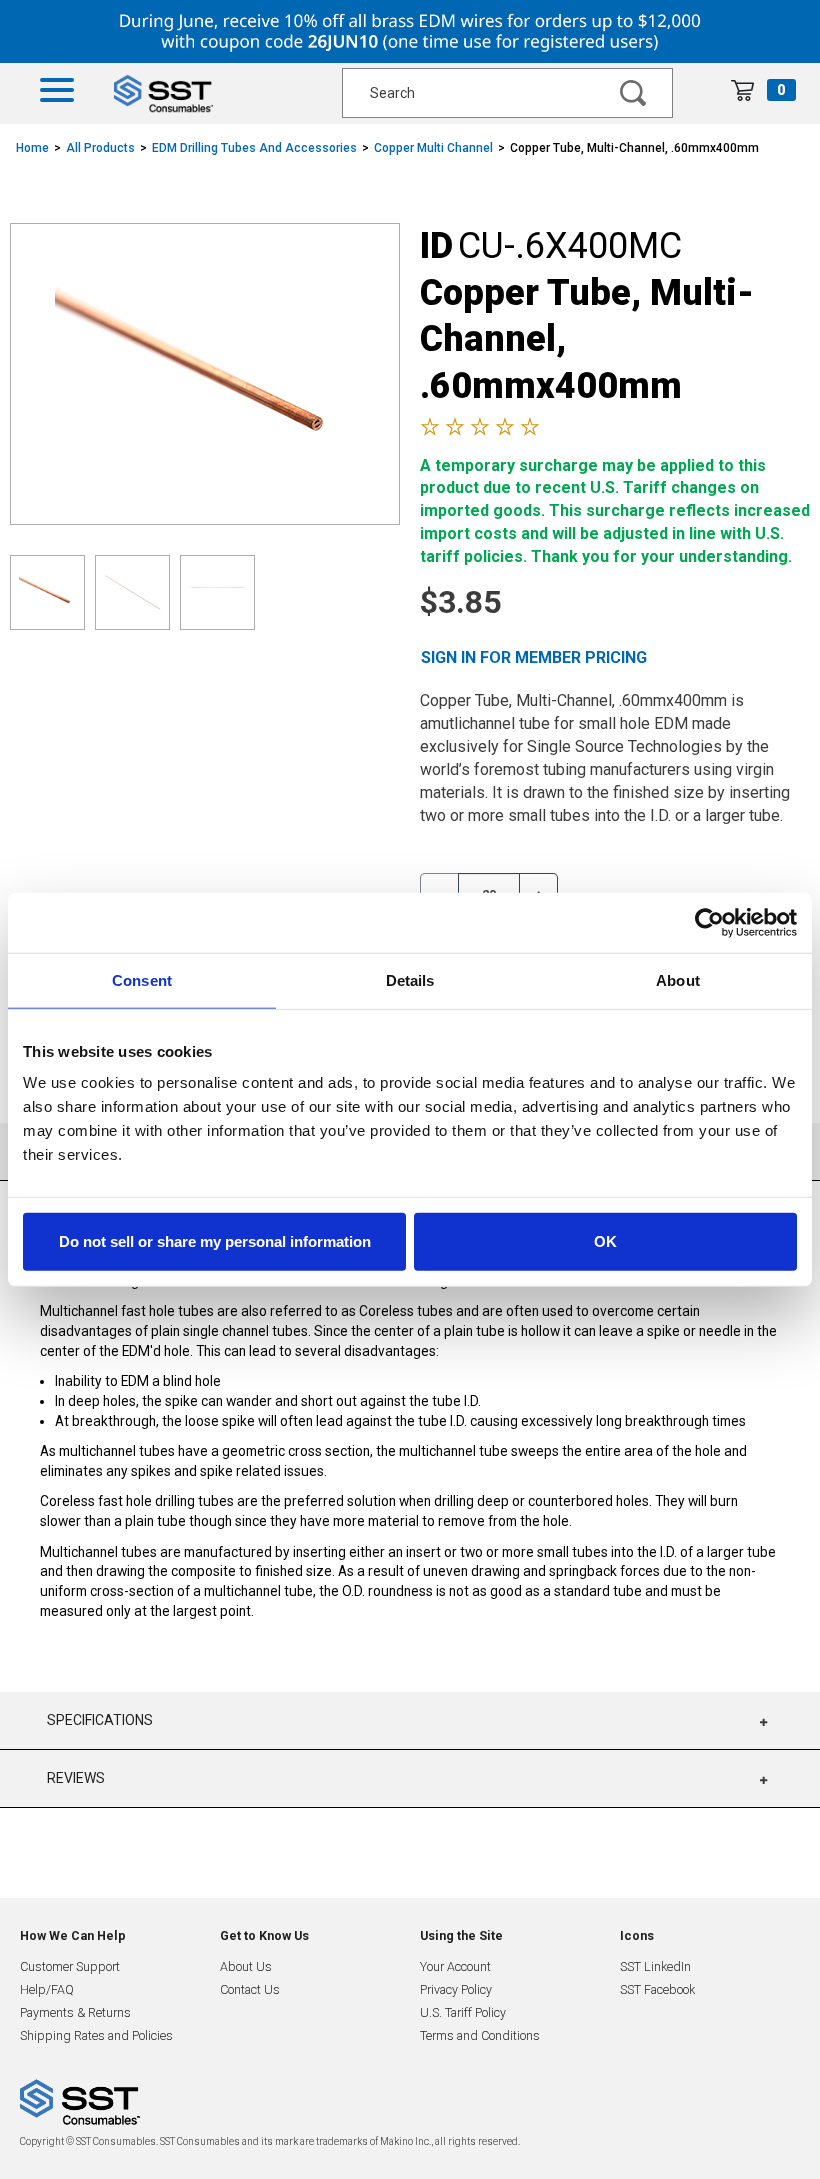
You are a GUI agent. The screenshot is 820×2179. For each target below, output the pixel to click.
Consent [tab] (142, 979)
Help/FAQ (47, 1989)
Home (32, 148)
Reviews (76, 1778)
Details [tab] (410, 979)
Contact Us (250, 1989)
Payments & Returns (75, 2012)
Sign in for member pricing (534, 657)
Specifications (100, 1720)
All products (100, 148)
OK (605, 1241)
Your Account (455, 1966)
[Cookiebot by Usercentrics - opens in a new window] (709, 922)
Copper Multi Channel (433, 148)
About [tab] (678, 979)
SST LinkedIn (655, 1966)
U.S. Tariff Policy (463, 2012)
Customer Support (70, 1966)
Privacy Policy (456, 1989)
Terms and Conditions (480, 2035)
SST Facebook (657, 1989)
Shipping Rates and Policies (96, 2035)
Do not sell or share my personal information (215, 1241)
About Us (246, 1966)
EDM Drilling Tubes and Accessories (254, 148)
